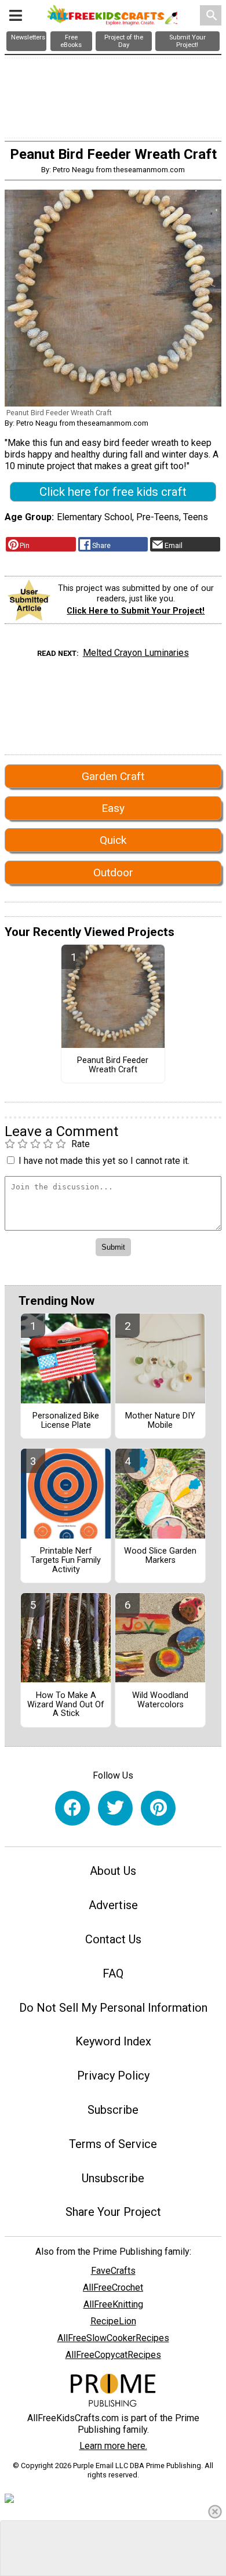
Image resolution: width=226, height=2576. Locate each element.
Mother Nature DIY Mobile (160, 1421)
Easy (113, 808)
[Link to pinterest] (158, 1808)
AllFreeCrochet (113, 2287)
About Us (113, 1871)
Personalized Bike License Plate (66, 1421)
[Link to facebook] (72, 1808)
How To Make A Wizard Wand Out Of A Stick (66, 1705)
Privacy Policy (113, 2076)
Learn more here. (113, 2446)
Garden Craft (113, 776)
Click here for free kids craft (113, 492)
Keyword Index (113, 2041)
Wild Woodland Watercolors (160, 1700)
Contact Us (113, 1939)
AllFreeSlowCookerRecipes (113, 2338)
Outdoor (113, 872)
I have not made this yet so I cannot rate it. (104, 1161)
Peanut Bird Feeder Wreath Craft (113, 1065)
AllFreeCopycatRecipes (113, 2355)
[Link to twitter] (115, 1808)
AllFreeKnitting (113, 2304)
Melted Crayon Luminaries (136, 653)
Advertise (113, 1905)
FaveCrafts (113, 2271)
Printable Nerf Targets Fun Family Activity (66, 1561)
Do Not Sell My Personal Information (113, 2008)
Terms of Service (113, 2144)
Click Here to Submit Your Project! (136, 611)
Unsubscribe (113, 2178)
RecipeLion (113, 2321)
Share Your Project (113, 2212)
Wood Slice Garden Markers (160, 1556)
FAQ (113, 1973)
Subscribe (113, 2110)
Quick (113, 840)
